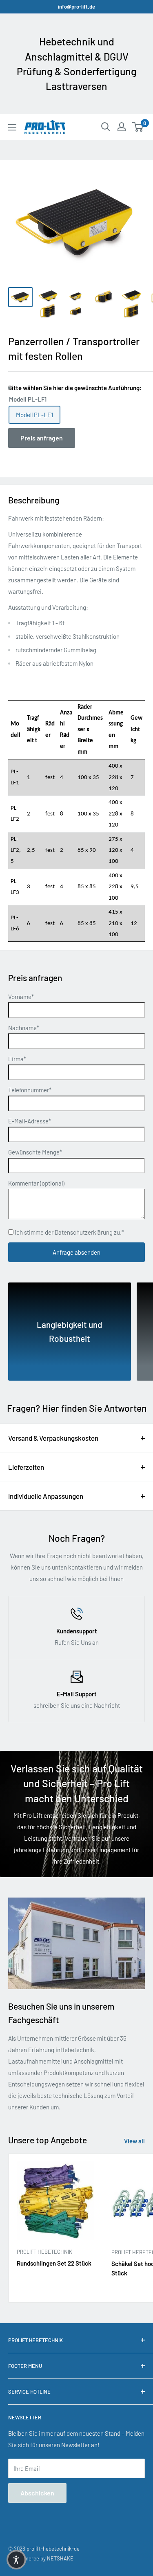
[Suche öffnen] (106, 127)
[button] (16, 2560)
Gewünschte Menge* (35, 1152)
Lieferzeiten (26, 1467)
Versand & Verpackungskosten (53, 1438)
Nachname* (24, 1028)
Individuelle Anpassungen (46, 1496)
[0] (138, 127)
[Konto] (122, 127)
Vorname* (21, 997)
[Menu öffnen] (12, 127)
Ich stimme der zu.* (69, 1232)
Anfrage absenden (76, 1252)
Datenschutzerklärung (84, 1232)
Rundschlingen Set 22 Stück (54, 2263)
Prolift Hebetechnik (44, 2252)
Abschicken (37, 2493)
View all (134, 2141)
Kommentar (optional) (36, 1183)
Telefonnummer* (30, 1090)
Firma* (17, 1059)
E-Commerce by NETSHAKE (41, 2558)
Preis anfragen (42, 438)
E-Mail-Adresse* (30, 1121)
